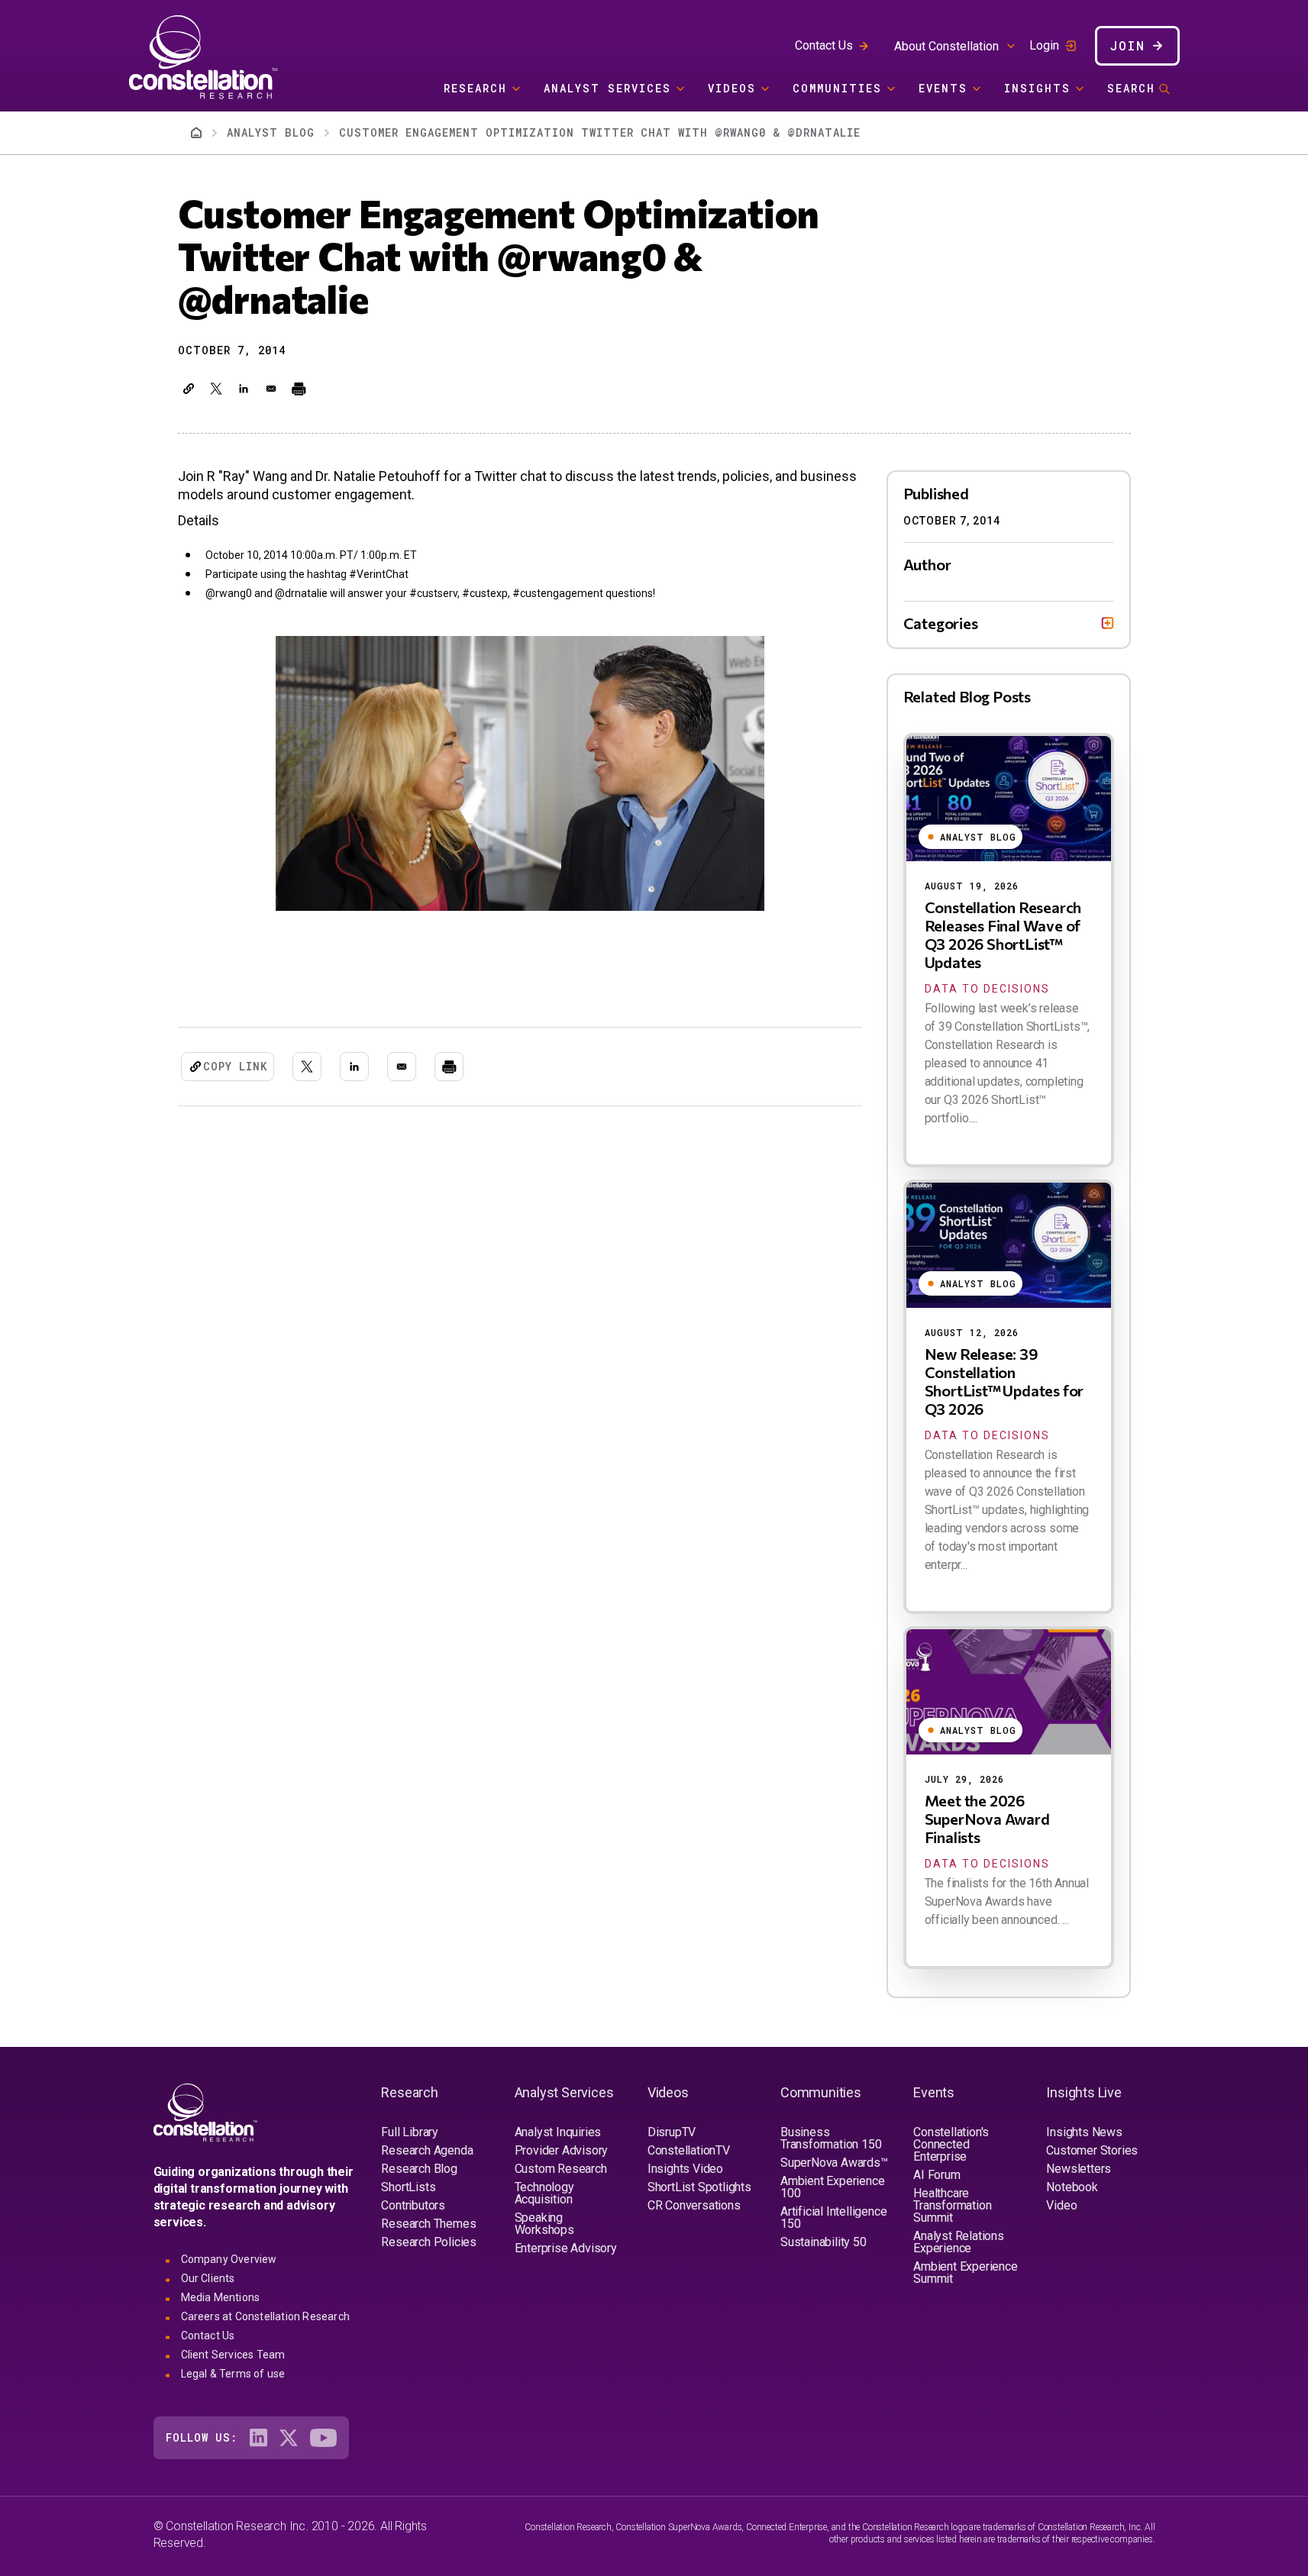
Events (943, 88)
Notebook (1072, 2187)
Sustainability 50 (824, 2242)
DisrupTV (672, 2132)
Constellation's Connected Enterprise (951, 2144)
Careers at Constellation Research (266, 2316)
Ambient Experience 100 (832, 2187)
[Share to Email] (271, 389)
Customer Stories (1092, 2150)
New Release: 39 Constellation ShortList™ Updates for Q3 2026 (1004, 1381)
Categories (941, 623)
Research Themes (428, 2224)
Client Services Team (233, 2355)
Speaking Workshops (544, 2224)
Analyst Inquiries (558, 2132)
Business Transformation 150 (831, 2138)
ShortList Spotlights (699, 2187)
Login (1044, 46)
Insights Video (685, 2169)
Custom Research (561, 2169)
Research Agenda (427, 2150)
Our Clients (208, 2278)
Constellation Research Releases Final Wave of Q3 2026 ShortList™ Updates (1003, 935)
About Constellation (946, 46)
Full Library (410, 2132)
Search (1131, 88)
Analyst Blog (271, 132)
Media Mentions (221, 2297)
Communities (837, 88)
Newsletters (1079, 2169)
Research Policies (429, 2242)
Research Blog (419, 2169)
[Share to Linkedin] (244, 389)
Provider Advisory (562, 2150)
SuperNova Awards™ (834, 2163)
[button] (189, 389)
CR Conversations (694, 2205)
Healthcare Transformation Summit (952, 2205)
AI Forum (937, 2175)
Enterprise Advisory (566, 2248)
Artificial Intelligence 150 (833, 2218)
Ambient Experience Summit (965, 2273)
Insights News (1084, 2132)
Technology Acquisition (544, 2193)
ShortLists (408, 2187)
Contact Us (824, 45)
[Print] (299, 389)
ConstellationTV (689, 2150)
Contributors (413, 2205)
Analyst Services (607, 88)
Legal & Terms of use (233, 2374)
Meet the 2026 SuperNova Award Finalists (987, 1819)
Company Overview (229, 2259)
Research (475, 88)
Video (1061, 2205)
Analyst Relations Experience (959, 2242)
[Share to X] (216, 389)
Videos (732, 88)
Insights (1037, 88)
